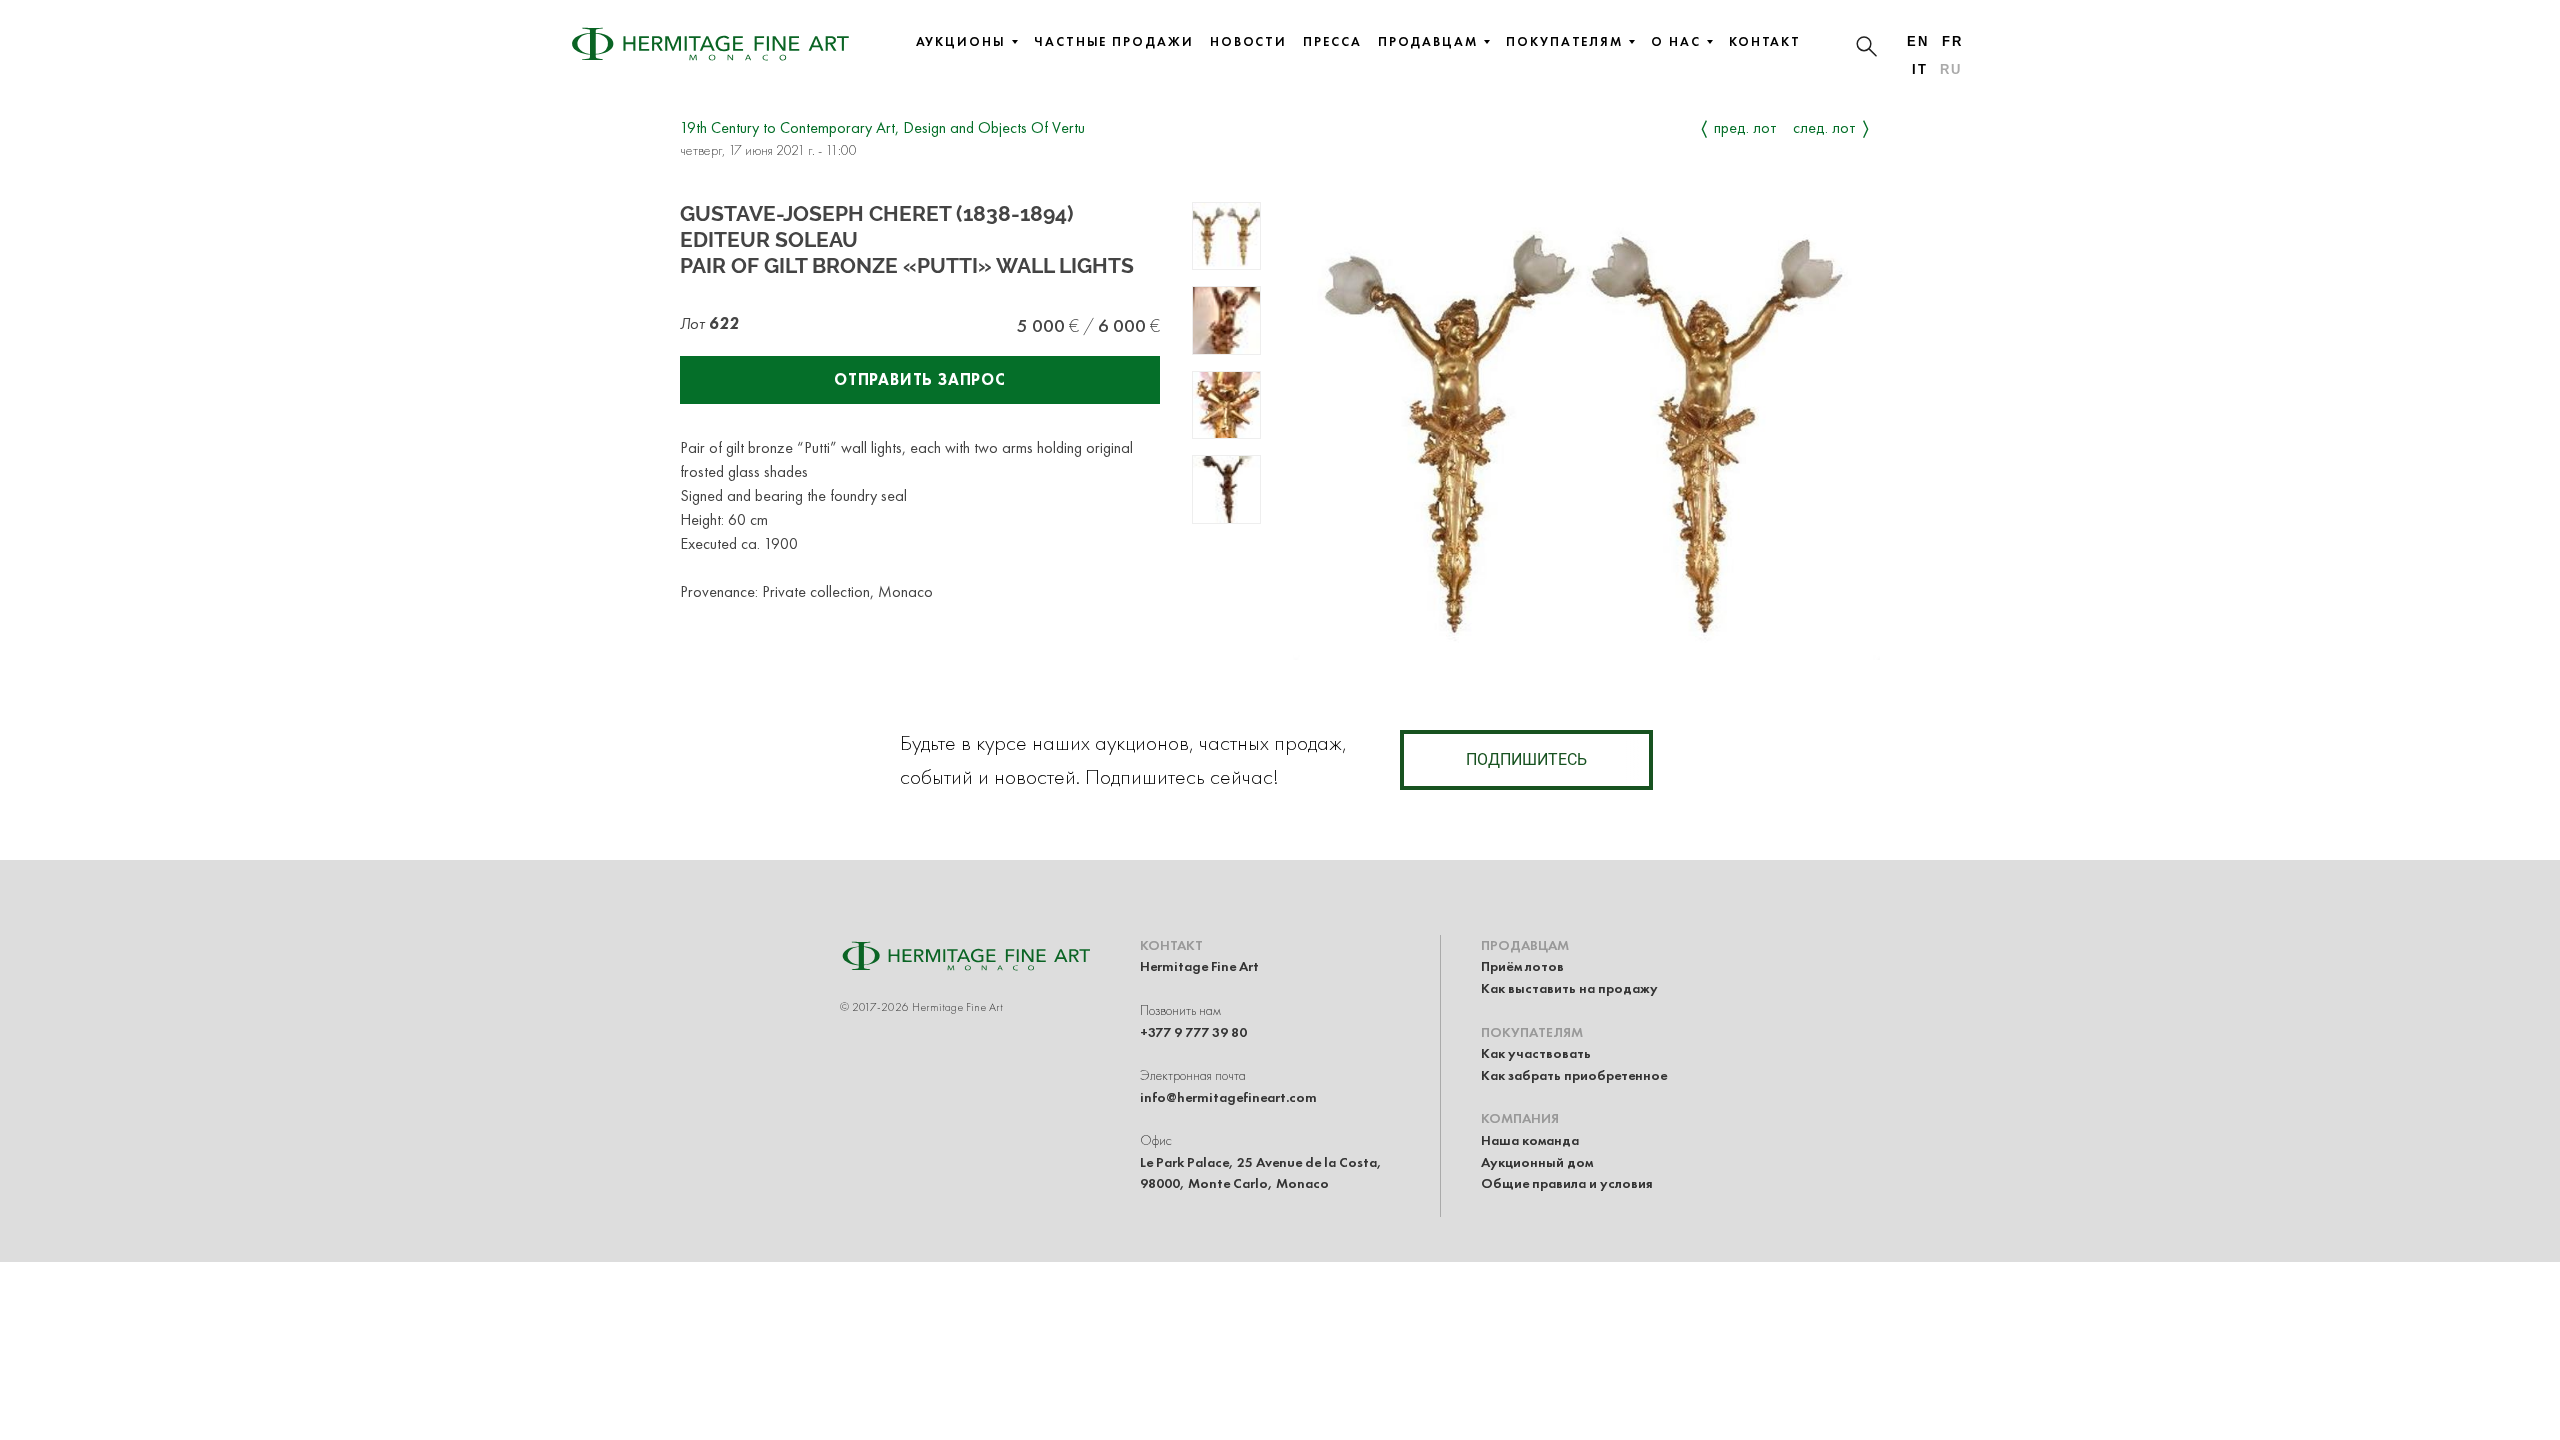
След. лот (1824, 127)
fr (1952, 41)
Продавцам (1428, 42)
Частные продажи (1114, 42)
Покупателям (1564, 42)
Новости (1248, 42)
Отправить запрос (920, 379)
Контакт (1765, 42)
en (1918, 41)
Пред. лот (1745, 127)
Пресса (1332, 42)
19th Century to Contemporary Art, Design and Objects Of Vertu (882, 127)
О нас (1676, 42)
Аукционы (961, 42)
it (1920, 69)
